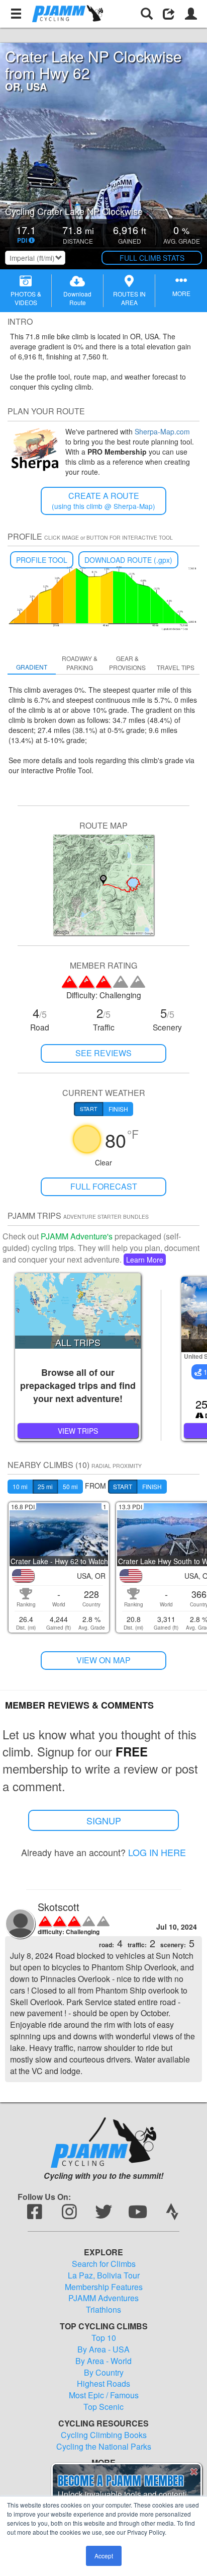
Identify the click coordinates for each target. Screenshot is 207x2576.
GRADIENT (32, 667)
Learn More (145, 1260)
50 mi (70, 1486)
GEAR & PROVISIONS (127, 663)
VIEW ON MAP (103, 1660)
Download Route (77, 298)
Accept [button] (104, 2556)
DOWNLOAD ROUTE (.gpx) (128, 560)
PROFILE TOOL (42, 560)
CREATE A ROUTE (103, 501)
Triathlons (103, 2310)
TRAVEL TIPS (176, 667)
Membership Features (104, 2287)
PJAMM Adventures (103, 2298)
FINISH (152, 1486)
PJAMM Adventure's (77, 1236)
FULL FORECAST (104, 1186)
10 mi (20, 1486)
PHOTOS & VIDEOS (26, 298)
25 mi (45, 1486)
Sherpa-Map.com (162, 431)
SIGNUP (104, 1820)
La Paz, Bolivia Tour (104, 2275)
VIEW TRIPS (78, 1431)
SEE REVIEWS (103, 1053)
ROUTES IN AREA (129, 298)
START (123, 1486)
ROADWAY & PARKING (80, 663)
